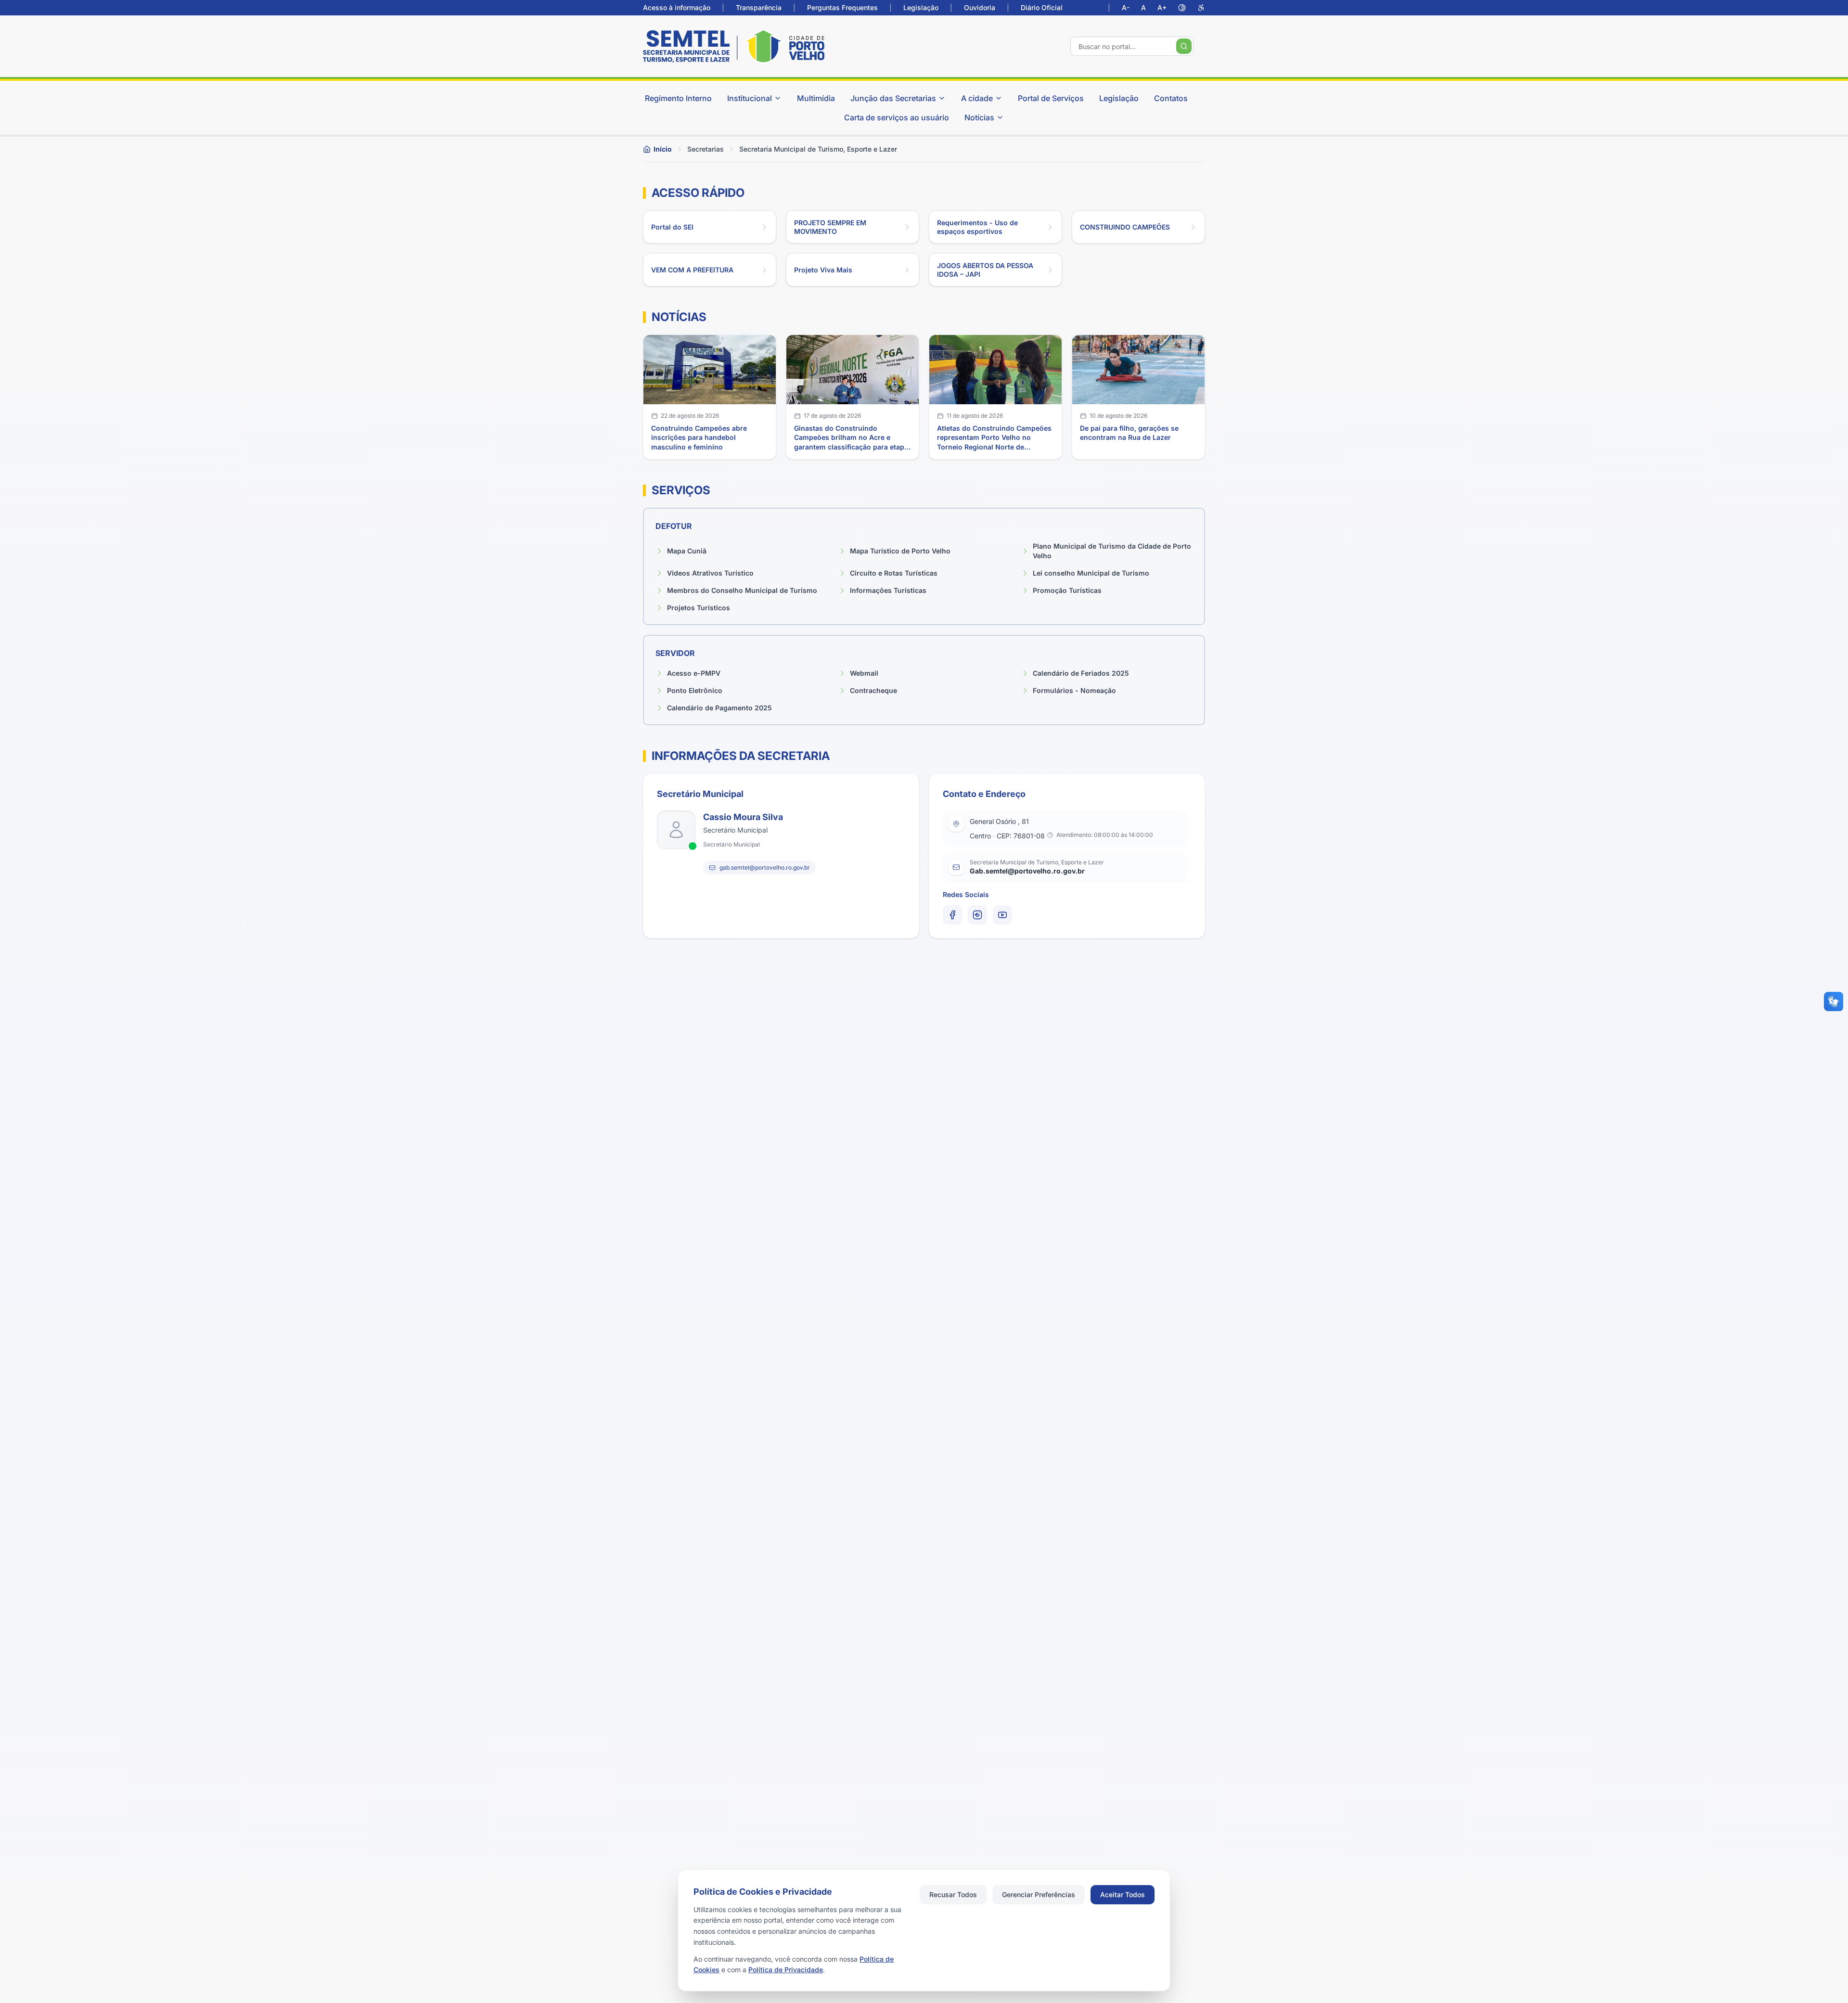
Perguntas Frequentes (842, 7)
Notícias (979, 117)
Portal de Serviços (1051, 98)
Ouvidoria (980, 7)
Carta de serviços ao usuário (897, 117)
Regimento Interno (678, 98)
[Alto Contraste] (1182, 8)
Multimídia (816, 98)
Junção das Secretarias (893, 98)
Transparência (759, 7)
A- (1126, 7)
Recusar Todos (953, 1894)
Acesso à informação (677, 7)
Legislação (921, 7)
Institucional (750, 98)
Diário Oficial (1042, 7)
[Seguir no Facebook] (952, 915)
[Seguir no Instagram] (977, 915)
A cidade (977, 98)
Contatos (1171, 98)
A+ (1162, 7)
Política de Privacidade (786, 1970)
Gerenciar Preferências (1039, 1894)
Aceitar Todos (1123, 1894)
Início (663, 149)
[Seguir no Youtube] (1002, 915)
